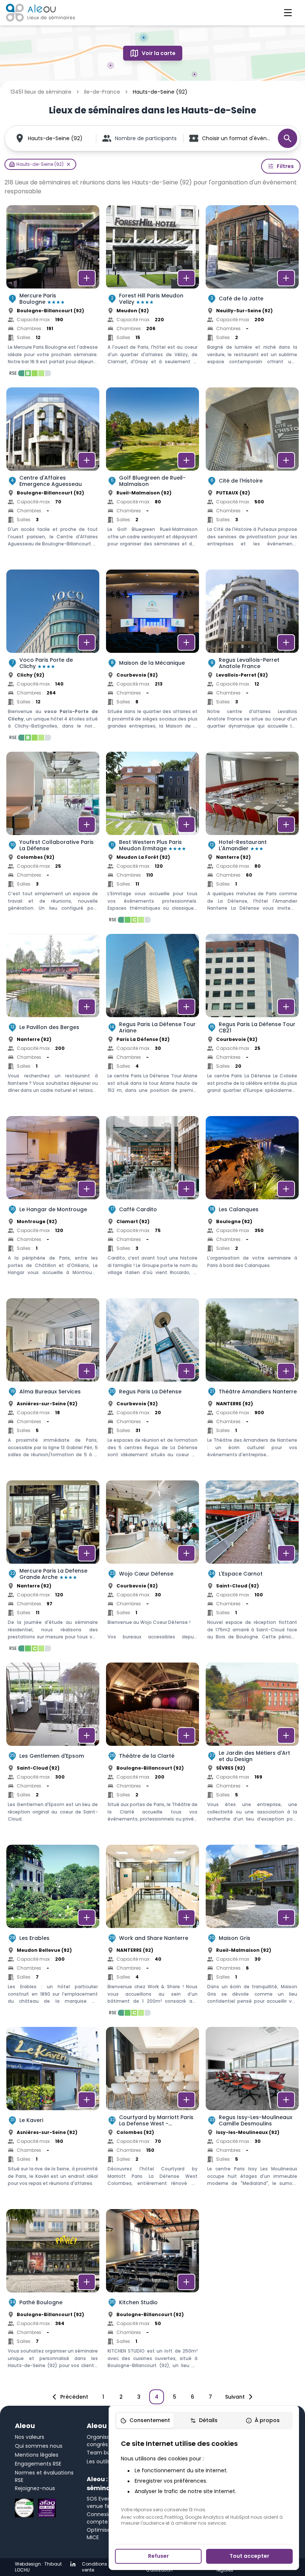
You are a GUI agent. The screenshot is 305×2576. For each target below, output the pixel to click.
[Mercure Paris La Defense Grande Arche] (53, 1568)
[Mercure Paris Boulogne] (53, 293)
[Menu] (288, 13)
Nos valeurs (30, 2437)
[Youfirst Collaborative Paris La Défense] (53, 839)
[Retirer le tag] (68, 164)
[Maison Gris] (252, 1932)
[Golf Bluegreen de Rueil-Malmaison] (152, 475)
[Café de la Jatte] (252, 293)
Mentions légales (37, 2455)
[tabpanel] (204, 2482)
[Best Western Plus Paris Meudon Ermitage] (152, 839)
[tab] (145, 2421)
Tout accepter (249, 2556)
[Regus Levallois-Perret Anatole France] (252, 657)
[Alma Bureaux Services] (53, 1386)
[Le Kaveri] (53, 2115)
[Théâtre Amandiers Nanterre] (252, 1386)
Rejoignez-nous (35, 2488)
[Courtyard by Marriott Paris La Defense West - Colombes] (152, 2115)
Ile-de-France (102, 92)
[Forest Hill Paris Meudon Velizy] (152, 293)
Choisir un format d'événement (236, 138)
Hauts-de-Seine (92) (55, 138)
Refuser (158, 2556)
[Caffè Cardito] (152, 1204)
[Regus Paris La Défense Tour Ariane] (152, 1022)
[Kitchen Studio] (152, 2297)
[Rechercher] (288, 138)
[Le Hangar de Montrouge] (53, 1204)
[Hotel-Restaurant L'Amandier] (252, 839)
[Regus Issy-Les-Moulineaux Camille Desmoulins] (252, 2115)
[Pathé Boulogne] (53, 2297)
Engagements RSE (38, 2464)
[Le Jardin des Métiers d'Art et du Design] (252, 1750)
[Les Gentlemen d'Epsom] (53, 1750)
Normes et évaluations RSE (44, 2476)
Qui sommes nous (39, 2446)
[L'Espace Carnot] (252, 1568)
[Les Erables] (53, 1932)
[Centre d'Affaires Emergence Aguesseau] (53, 475)
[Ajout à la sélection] (87, 278)
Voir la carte (159, 53)
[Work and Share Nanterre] (152, 1932)
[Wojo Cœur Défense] (152, 1568)
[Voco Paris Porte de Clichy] (53, 657)
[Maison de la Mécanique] (152, 657)
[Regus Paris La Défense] (152, 1386)
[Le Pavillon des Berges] (53, 1022)
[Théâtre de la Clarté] (152, 1750)
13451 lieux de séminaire (41, 92)
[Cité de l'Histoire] (252, 475)
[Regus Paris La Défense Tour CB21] (252, 1022)
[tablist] (204, 2421)
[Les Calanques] (252, 1204)
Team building (105, 2453)
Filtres (285, 166)
